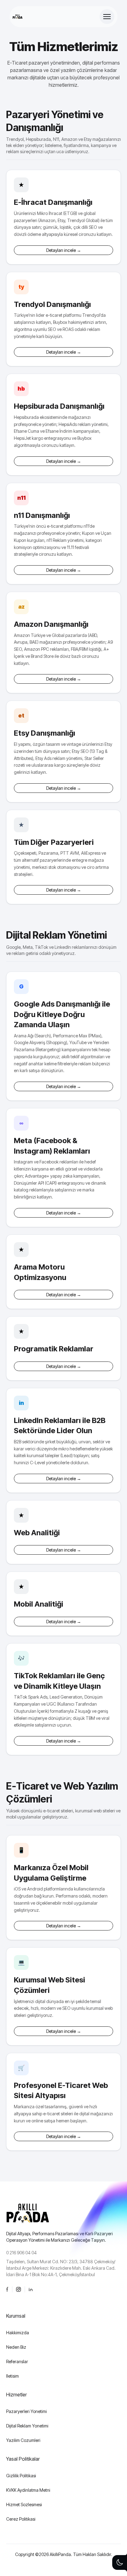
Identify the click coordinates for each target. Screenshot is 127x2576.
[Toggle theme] (120, 2562)
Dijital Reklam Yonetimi (27, 2426)
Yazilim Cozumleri (23, 2440)
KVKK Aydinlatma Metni (28, 2490)
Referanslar (17, 2361)
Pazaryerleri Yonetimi (27, 2411)
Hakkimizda (18, 2333)
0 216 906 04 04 (21, 2253)
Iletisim (12, 2376)
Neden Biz (16, 2347)
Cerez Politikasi (21, 2519)
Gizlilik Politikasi (21, 2476)
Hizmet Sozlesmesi (24, 2504)
